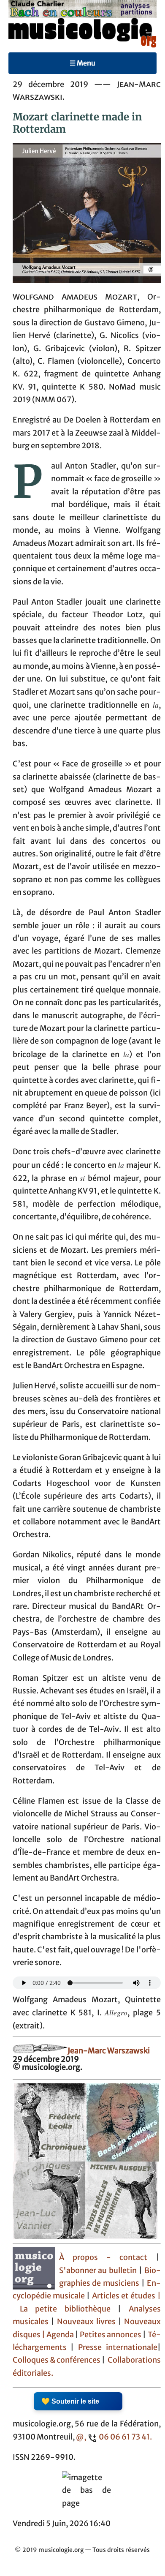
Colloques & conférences (57, 2360)
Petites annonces (111, 2335)
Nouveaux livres (88, 2322)
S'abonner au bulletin (98, 2271)
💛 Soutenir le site (70, 2401)
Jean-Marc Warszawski (109, 2051)
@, (81, 2437)
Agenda (61, 2335)
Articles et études (124, 2296)
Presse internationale (118, 2347)
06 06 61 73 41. (125, 2437)
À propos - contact (103, 2257)
